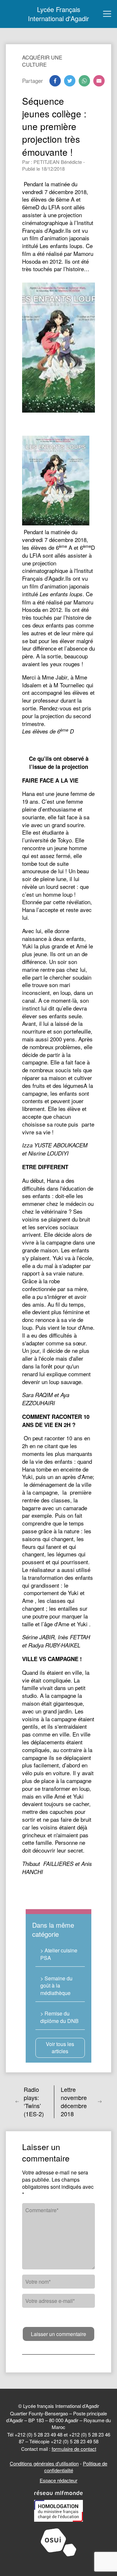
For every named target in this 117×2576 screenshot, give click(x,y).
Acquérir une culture (42, 61)
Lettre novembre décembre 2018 (74, 2102)
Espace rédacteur (58, 2480)
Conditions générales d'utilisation (44, 2463)
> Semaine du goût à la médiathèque (56, 1986)
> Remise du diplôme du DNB (59, 2017)
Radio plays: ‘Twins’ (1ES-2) (34, 2102)
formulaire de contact (74, 2449)
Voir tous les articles (60, 2048)
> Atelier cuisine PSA (59, 1954)
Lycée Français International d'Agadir (58, 14)
